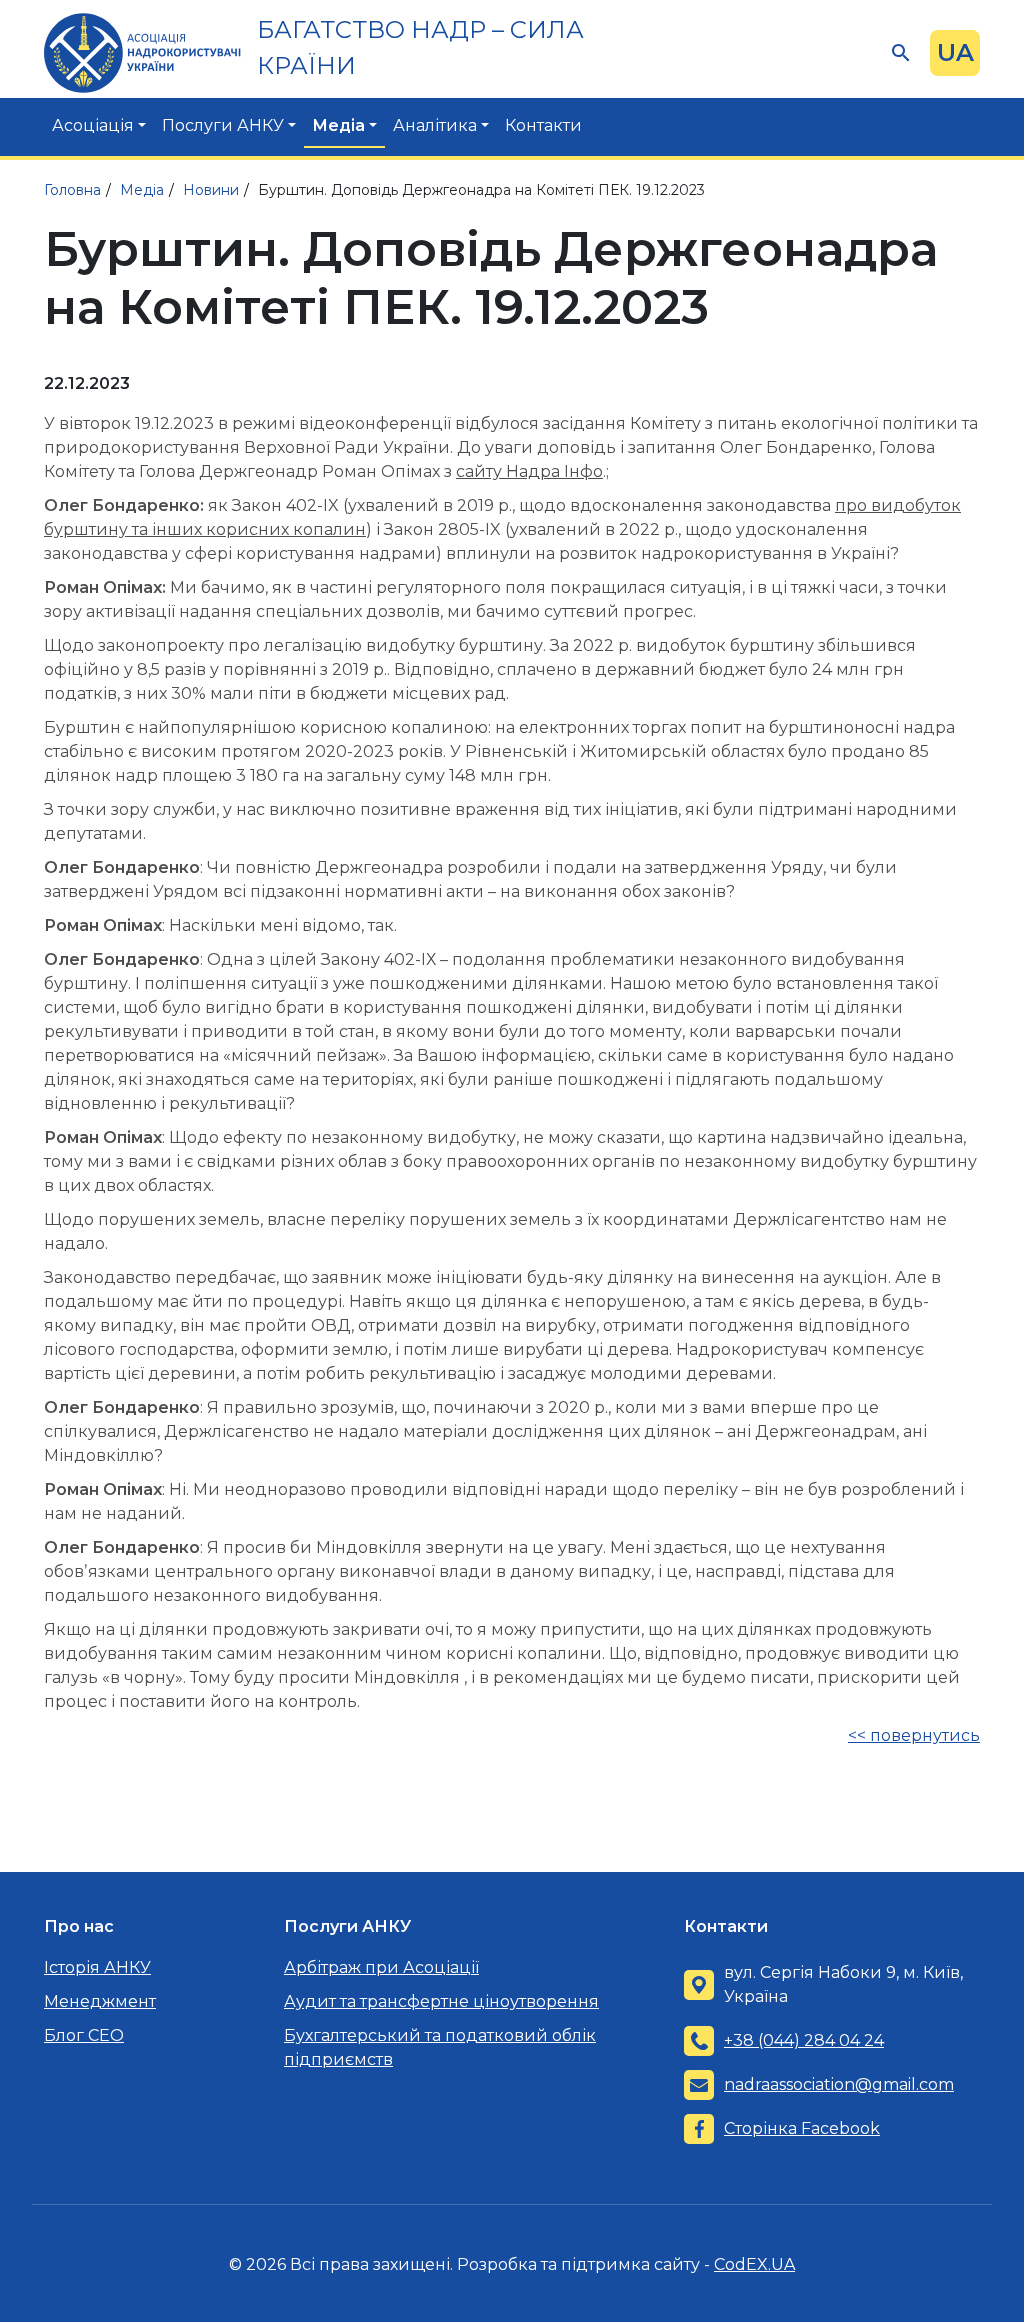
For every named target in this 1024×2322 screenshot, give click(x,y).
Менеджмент (100, 2001)
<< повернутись (914, 1735)
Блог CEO (84, 2035)
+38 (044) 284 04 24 (804, 2040)
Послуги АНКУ (223, 125)
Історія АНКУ (97, 1967)
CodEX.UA (754, 2264)
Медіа (338, 125)
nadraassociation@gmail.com (839, 2084)
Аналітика (435, 125)
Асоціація (93, 125)
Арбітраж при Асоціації (381, 1967)
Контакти (543, 125)
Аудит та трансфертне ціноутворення (441, 2001)
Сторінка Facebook (802, 2128)
